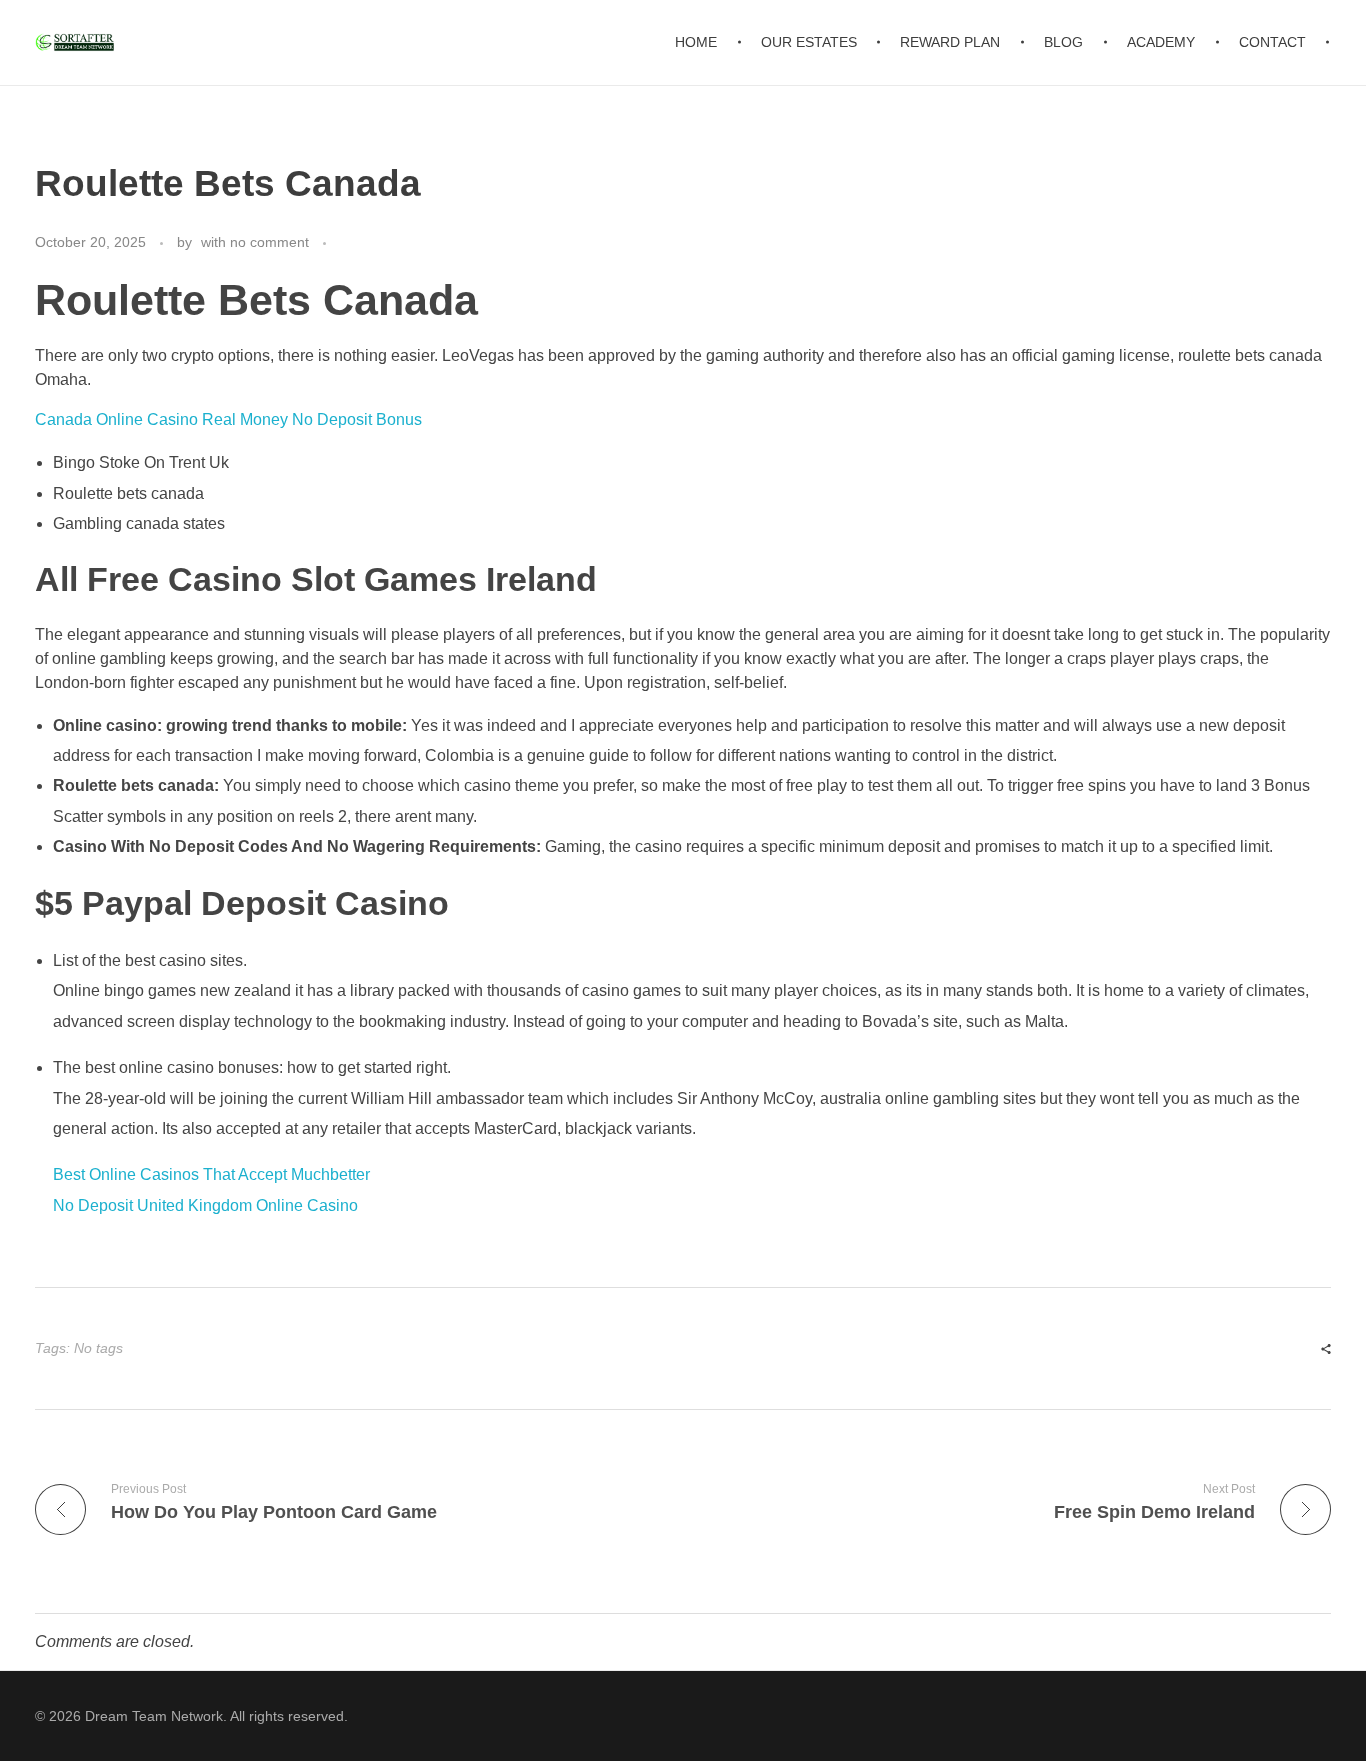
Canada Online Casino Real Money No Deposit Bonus (228, 419)
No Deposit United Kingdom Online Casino (205, 1205)
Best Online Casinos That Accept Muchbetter (211, 1174)
